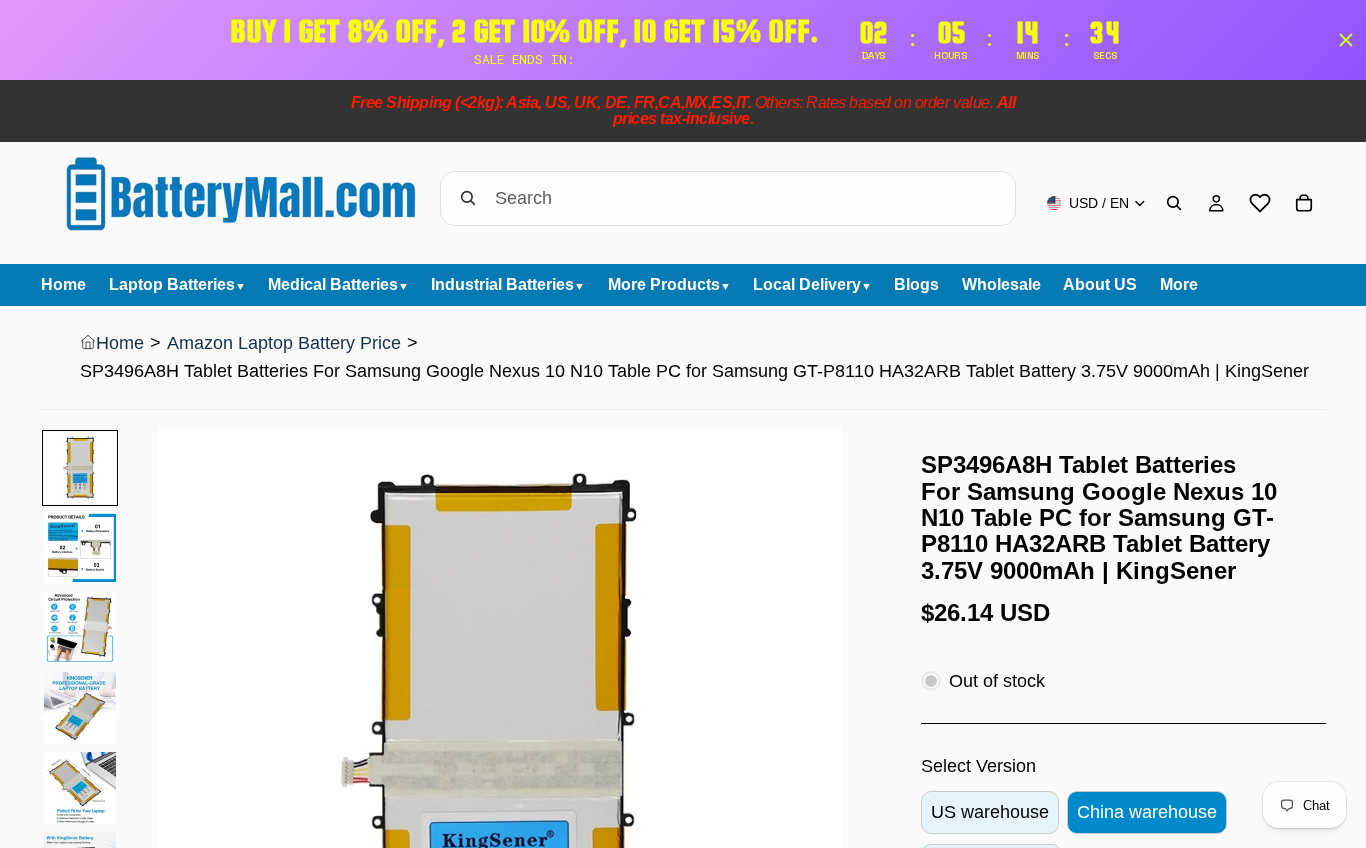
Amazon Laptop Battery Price (284, 343)
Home (120, 343)
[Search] (1174, 203)
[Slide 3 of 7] (80, 628)
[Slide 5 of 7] (80, 788)
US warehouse (990, 812)
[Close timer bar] (1346, 40)
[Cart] (1304, 203)
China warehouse (1147, 812)
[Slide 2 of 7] (80, 548)
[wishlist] (1260, 203)
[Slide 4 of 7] (80, 708)
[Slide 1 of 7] (80, 468)
